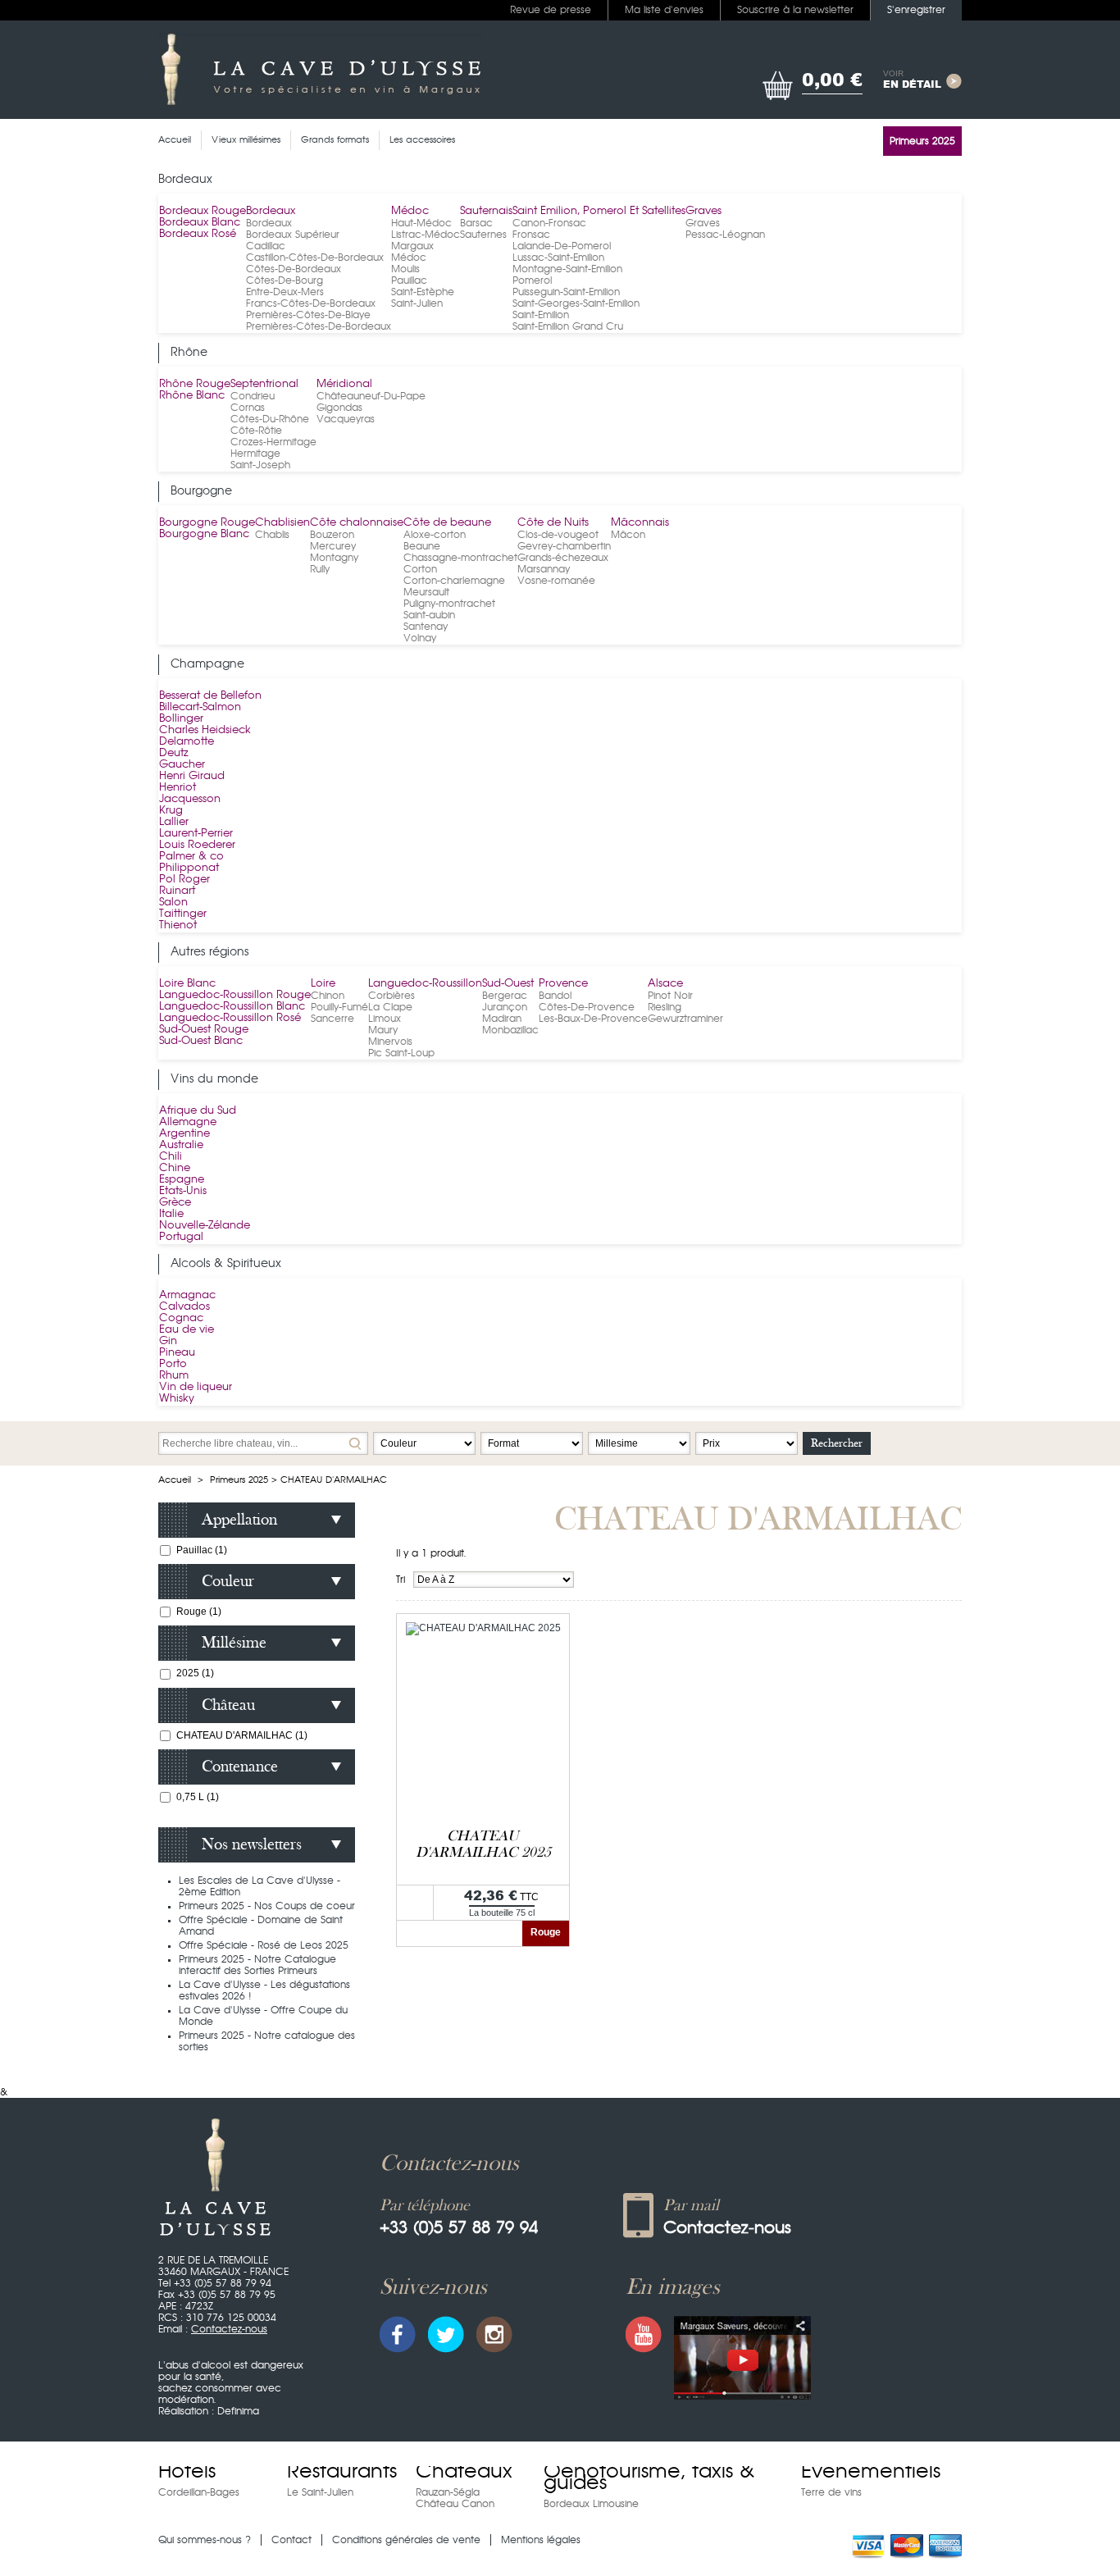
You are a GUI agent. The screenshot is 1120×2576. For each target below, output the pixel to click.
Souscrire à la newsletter (795, 10)
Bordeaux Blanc (200, 223)
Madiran (502, 1019)
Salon (173, 903)
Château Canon (455, 2504)
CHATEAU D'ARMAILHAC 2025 (483, 1844)
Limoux (385, 1019)
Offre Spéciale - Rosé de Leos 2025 (264, 1945)
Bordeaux (271, 211)
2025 (195, 1673)
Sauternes (483, 235)
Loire (323, 984)
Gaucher (182, 765)
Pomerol (532, 280)
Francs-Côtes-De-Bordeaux (311, 303)
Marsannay (544, 569)
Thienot (178, 926)
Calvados (184, 1307)
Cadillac (266, 246)
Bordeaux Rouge (203, 211)
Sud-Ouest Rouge (204, 1030)
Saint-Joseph (260, 465)
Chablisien (282, 523)
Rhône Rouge (195, 384)
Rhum (174, 1376)
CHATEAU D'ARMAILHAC (242, 1735)
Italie (171, 1214)
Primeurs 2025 (239, 1480)
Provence (563, 984)
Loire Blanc (187, 984)
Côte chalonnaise (357, 523)
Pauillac (409, 280)
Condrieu (253, 396)
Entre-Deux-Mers (285, 292)
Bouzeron (332, 535)
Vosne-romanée (556, 581)
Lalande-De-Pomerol (562, 246)
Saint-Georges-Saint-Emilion (576, 303)
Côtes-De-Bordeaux (294, 269)
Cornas (248, 408)
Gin (168, 1341)
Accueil (175, 1480)
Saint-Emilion (541, 315)
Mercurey (333, 546)
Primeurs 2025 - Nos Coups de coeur (267, 1906)
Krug (171, 811)
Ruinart (177, 891)
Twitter (446, 2334)
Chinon (328, 996)
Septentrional (264, 384)
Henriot (178, 788)
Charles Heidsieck (205, 730)
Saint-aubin (429, 615)
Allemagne (188, 1122)
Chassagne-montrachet (460, 558)
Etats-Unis (183, 1191)
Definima (238, 2411)
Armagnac (187, 1295)
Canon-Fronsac (549, 223)
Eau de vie (187, 1330)
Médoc (410, 211)
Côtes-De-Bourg (285, 280)
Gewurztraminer (685, 1019)
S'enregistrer (916, 10)
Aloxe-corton (435, 535)
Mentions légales (541, 2540)
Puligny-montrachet (449, 604)
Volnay (420, 638)
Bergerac (505, 996)
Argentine (184, 1134)
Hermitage (255, 454)
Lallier (174, 822)
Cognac (181, 1318)
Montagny (334, 558)
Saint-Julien (417, 303)
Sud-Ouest (508, 984)
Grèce (175, 1203)
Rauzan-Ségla (448, 2492)
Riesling (665, 1007)
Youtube (644, 2334)
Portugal (181, 1237)
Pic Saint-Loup (401, 1053)
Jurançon (505, 1007)
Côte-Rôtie (256, 431)
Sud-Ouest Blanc (201, 1041)
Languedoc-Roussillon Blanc (232, 1007)
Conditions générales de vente (406, 2540)
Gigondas (339, 408)
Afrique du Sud (198, 1111)
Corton (420, 569)
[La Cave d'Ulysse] (321, 70)
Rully (320, 569)
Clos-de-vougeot (558, 535)
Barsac (476, 223)
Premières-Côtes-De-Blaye (308, 315)
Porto (173, 1364)
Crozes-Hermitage (273, 442)
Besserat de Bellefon (210, 696)
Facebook (398, 2334)
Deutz (174, 753)
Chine (175, 1168)
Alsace (665, 984)
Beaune (422, 546)
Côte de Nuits (553, 523)
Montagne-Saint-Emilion (567, 269)
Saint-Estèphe (423, 292)
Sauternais (486, 211)
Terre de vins (831, 2492)
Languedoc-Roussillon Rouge (235, 995)
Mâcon (628, 535)
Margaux (412, 246)
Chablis (272, 535)
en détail (912, 80)
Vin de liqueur (196, 1387)
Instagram (494, 2334)
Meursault (426, 592)
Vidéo (742, 2358)
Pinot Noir (670, 996)
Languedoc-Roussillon (425, 984)
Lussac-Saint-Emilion (558, 258)
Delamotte (187, 742)
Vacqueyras (346, 419)
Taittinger (183, 914)
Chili (171, 1157)
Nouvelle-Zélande (205, 1226)
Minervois (390, 1042)
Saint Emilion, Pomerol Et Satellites (599, 211)
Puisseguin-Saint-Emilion (566, 292)
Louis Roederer (197, 845)
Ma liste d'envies (664, 10)
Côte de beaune (447, 523)
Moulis (405, 269)
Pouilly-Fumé (339, 1007)
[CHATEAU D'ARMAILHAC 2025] (483, 1628)
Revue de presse (551, 10)
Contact (291, 2540)
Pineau (177, 1353)
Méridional (344, 384)
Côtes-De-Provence (587, 1007)
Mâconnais (640, 523)
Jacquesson (190, 799)
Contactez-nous (229, 2329)
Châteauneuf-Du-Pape (371, 396)
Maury (383, 1030)
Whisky (177, 1399)
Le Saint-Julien (320, 2492)
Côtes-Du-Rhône (270, 419)
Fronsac (531, 235)
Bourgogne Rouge (207, 523)
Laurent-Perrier (196, 834)
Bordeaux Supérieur (293, 235)
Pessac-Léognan (725, 235)
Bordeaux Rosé (198, 234)
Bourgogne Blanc (204, 534)
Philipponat (189, 868)
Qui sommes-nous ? (205, 2540)
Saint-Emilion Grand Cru (568, 326)
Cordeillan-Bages (199, 2492)
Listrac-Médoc (426, 235)
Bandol (555, 996)
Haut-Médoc (421, 223)
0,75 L (198, 1797)
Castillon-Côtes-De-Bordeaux (315, 258)
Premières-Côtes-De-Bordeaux (319, 326)
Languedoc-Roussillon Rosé (230, 1018)
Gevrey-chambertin (564, 546)
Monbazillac (510, 1030)
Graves (703, 211)
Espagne (182, 1180)
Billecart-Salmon (200, 707)
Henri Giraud (192, 776)
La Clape (390, 1007)
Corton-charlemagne (454, 581)
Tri (401, 1580)
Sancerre (332, 1019)
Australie (181, 1145)
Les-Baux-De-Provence (593, 1019)
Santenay (426, 627)
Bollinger (181, 719)
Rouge (199, 1612)
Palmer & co (191, 857)
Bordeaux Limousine (591, 2504)
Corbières (392, 996)
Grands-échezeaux (563, 558)
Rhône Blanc (192, 396)
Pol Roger (184, 880)
